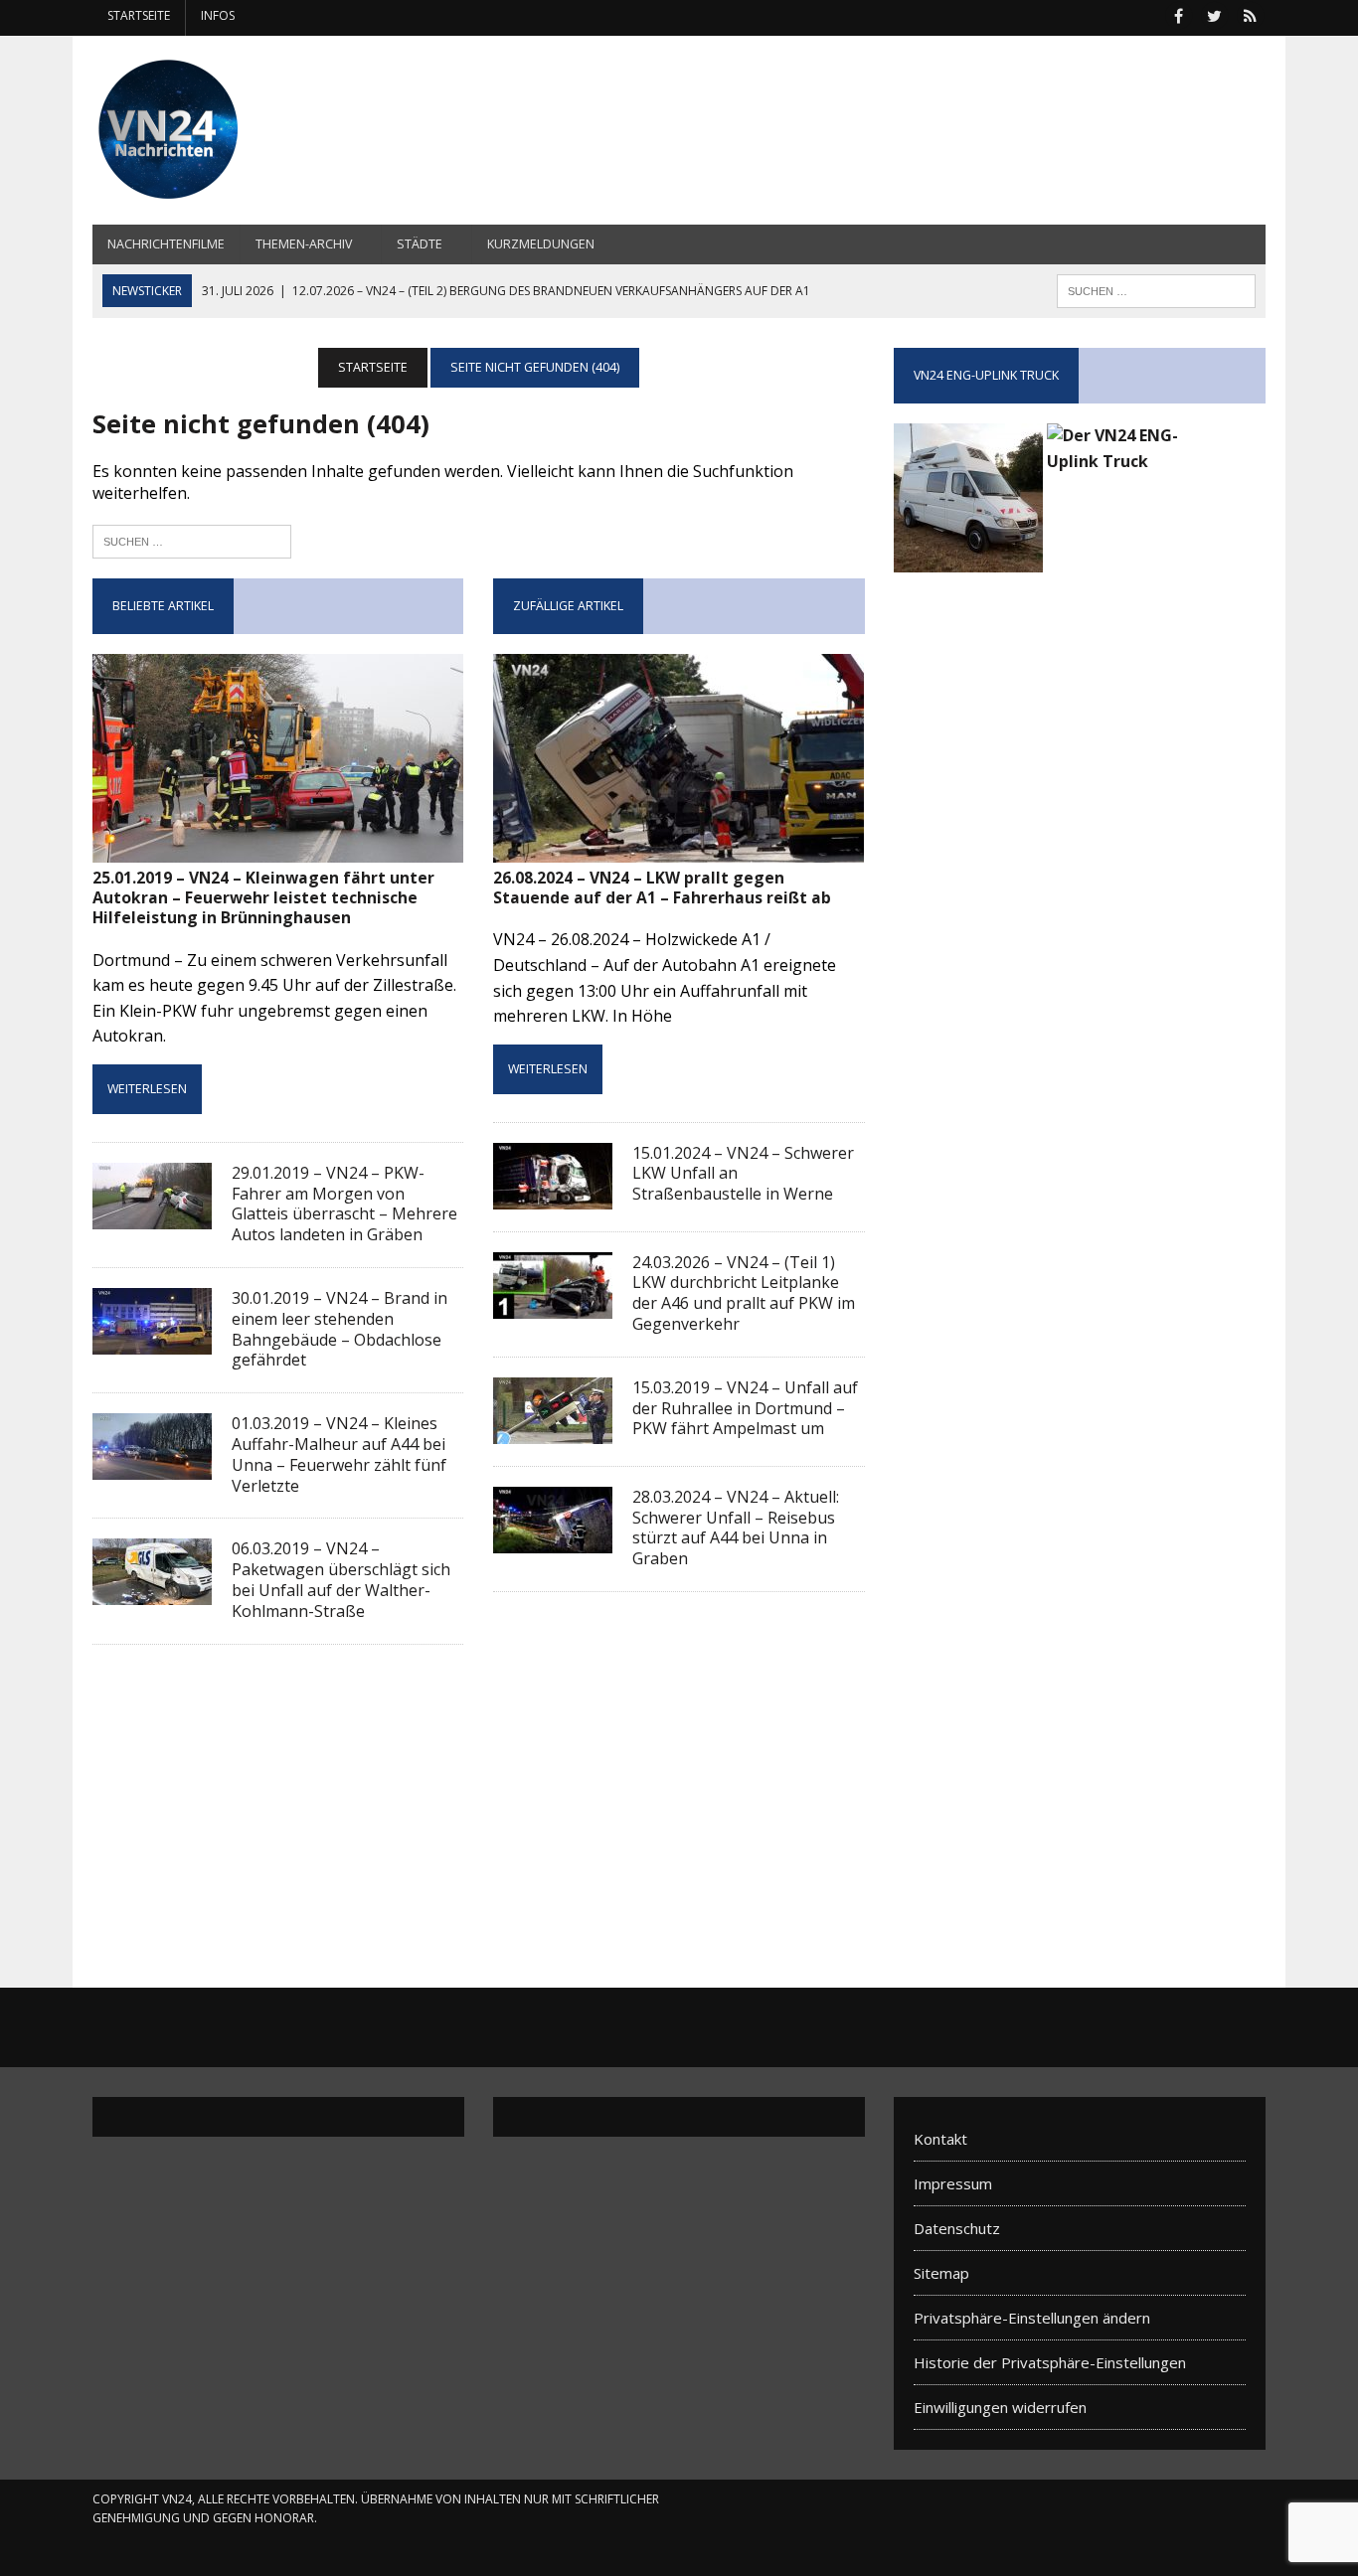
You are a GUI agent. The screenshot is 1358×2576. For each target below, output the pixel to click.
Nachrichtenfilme (166, 244)
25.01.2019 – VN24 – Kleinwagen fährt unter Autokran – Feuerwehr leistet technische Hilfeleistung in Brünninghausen (263, 898)
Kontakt (940, 2139)
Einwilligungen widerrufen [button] (1000, 2407)
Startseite (139, 15)
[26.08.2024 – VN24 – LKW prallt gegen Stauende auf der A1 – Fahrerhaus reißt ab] (679, 849)
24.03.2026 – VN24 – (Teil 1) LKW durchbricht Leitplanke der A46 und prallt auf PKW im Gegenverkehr (744, 1293)
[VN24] (278, 130)
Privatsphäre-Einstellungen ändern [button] (1032, 2318)
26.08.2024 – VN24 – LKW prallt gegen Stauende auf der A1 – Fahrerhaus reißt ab (662, 887)
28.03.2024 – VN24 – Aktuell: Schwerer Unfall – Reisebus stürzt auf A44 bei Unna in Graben (736, 1528)
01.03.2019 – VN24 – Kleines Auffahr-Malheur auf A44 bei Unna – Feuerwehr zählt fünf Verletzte (339, 1454)
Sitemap (941, 2273)
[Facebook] (1178, 14)
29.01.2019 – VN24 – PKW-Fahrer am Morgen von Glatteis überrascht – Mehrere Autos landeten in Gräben (344, 1204)
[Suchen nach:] (192, 539)
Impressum (953, 2183)
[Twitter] (1214, 14)
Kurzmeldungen (541, 244)
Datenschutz (957, 2228)
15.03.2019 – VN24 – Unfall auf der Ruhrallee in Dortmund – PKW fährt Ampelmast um (745, 1408)
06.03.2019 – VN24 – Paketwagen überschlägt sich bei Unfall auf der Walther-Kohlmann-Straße (341, 1579)
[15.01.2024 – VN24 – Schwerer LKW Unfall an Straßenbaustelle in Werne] (553, 1196)
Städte (420, 244)
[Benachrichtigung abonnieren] (1250, 14)
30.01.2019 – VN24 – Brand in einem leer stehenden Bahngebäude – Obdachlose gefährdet (339, 1329)
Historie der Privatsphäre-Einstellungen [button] (1050, 2362)
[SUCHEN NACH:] (1156, 289)
